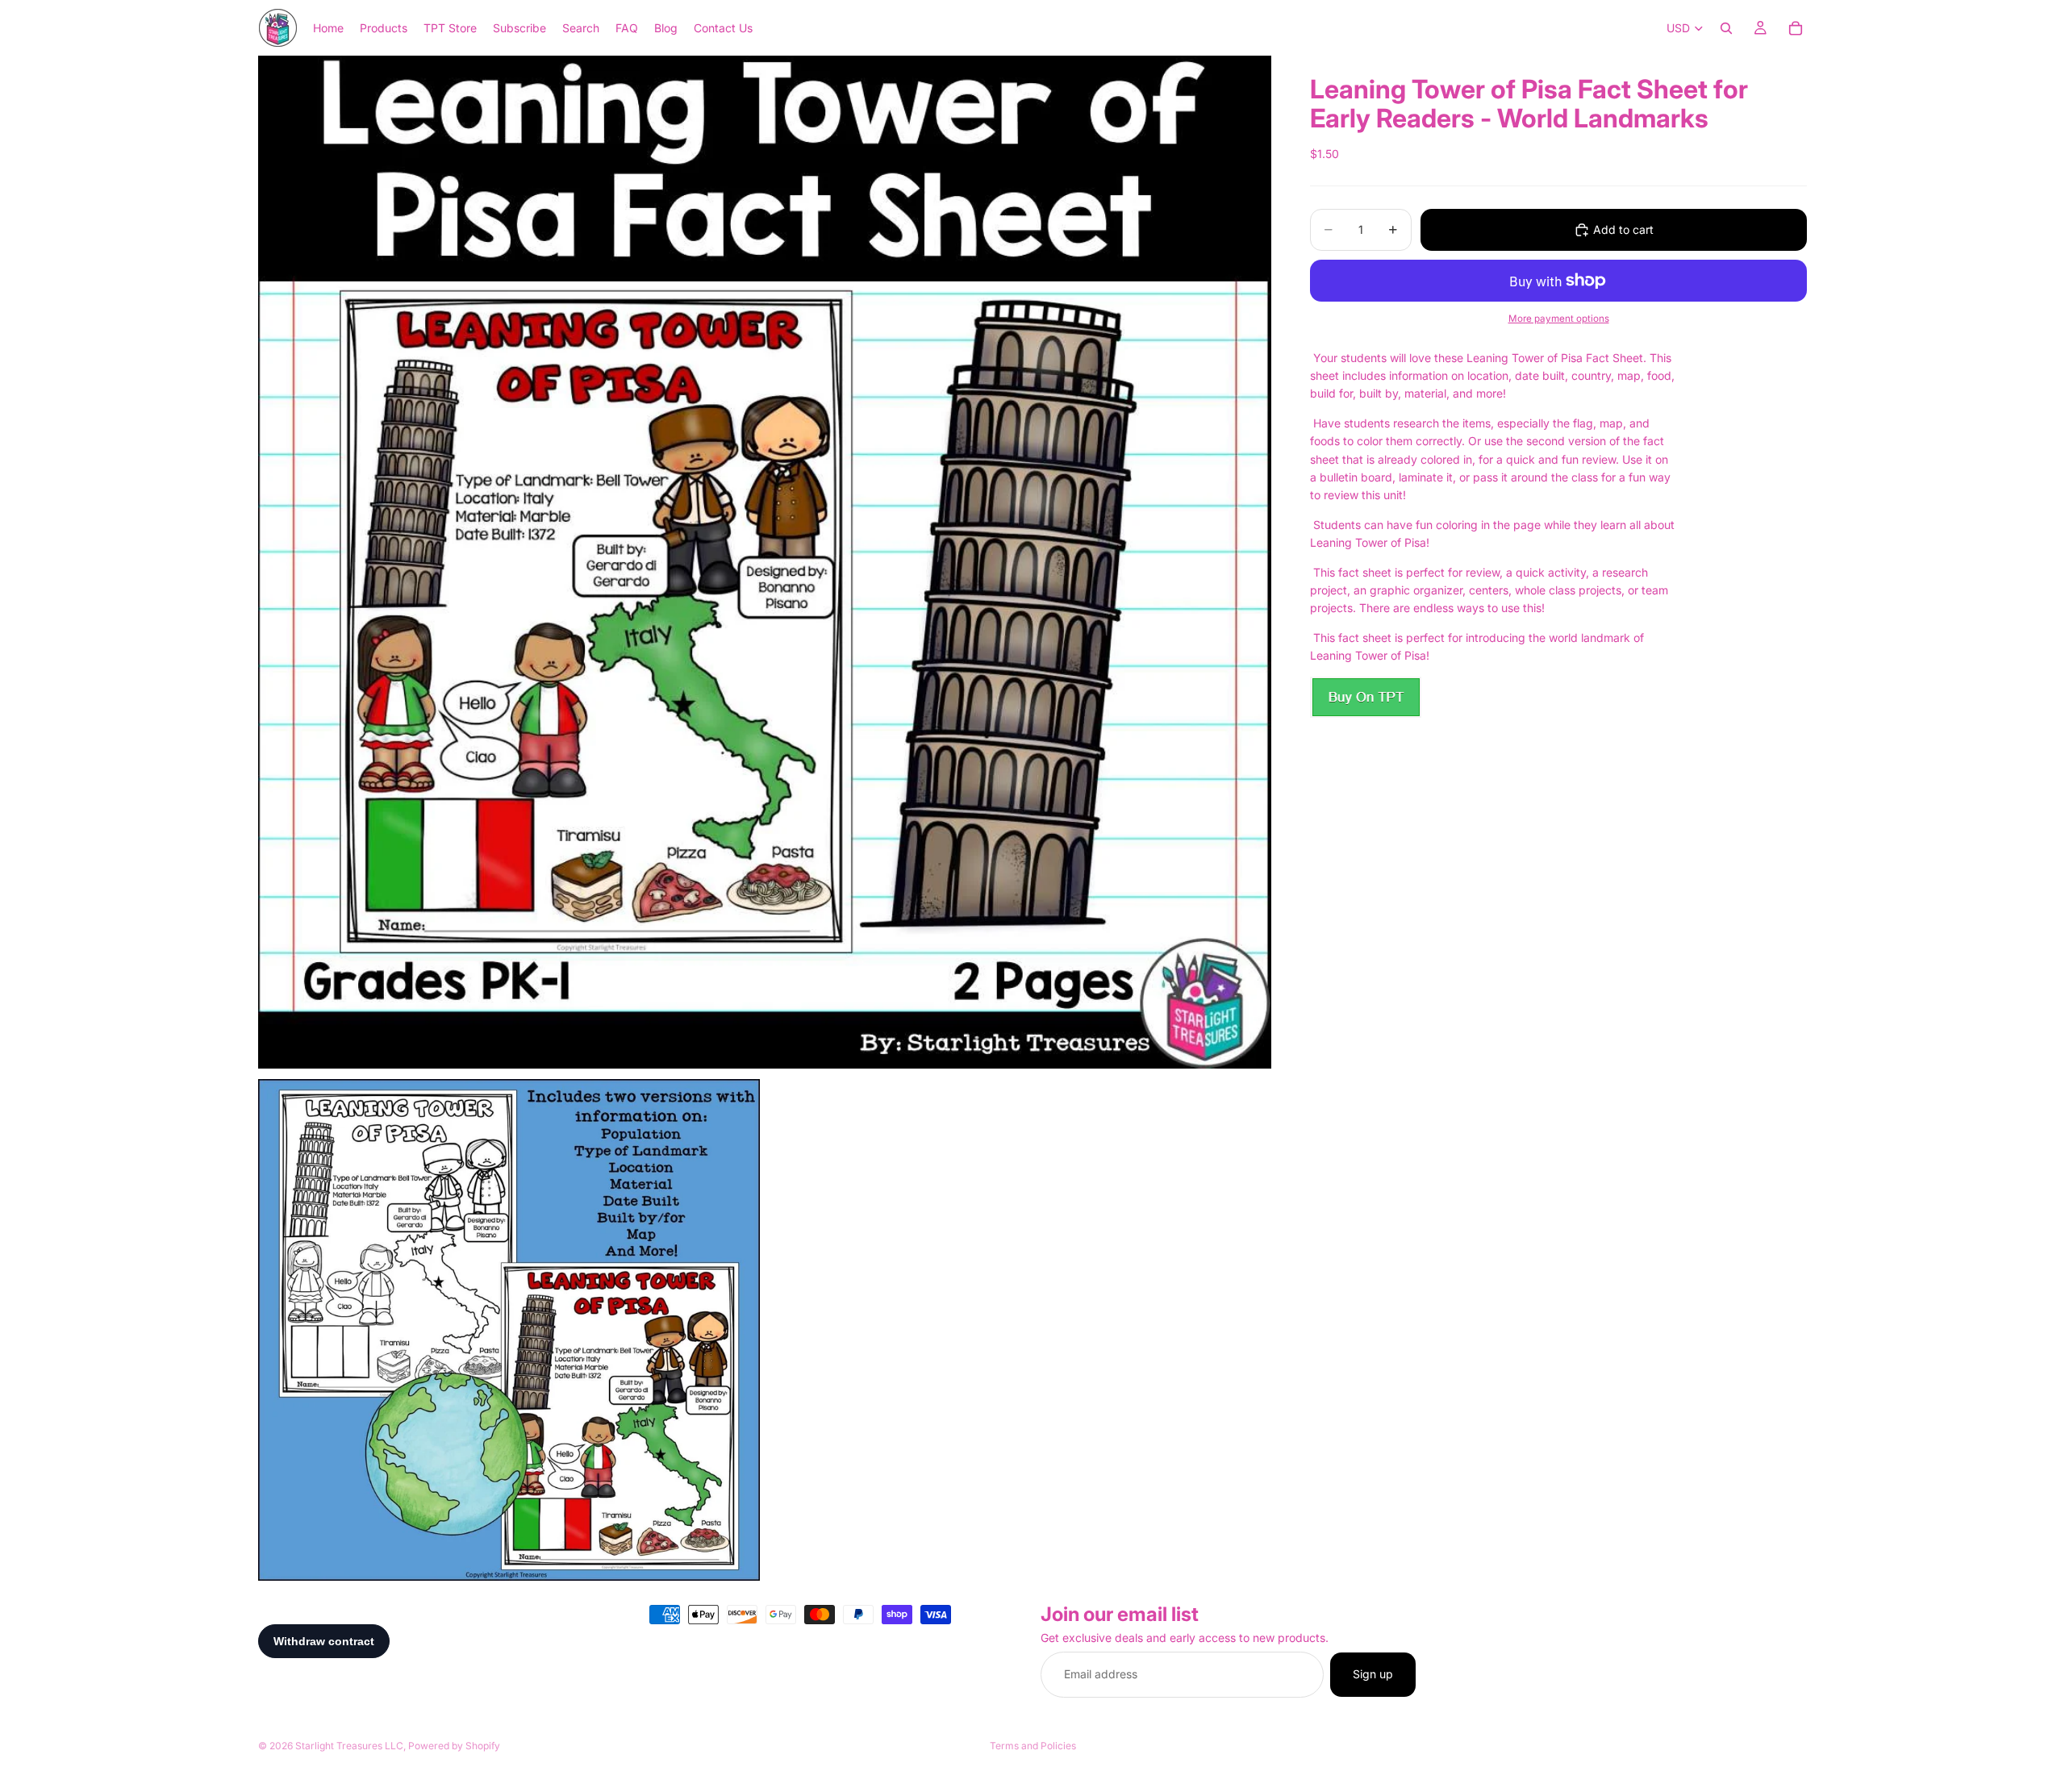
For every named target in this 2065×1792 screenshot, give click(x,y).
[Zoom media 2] (509, 1330)
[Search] (1726, 28)
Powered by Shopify (454, 1746)
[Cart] (1796, 28)
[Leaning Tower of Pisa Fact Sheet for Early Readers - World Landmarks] (1366, 697)
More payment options (1559, 319)
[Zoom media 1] (765, 562)
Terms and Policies (1033, 1746)
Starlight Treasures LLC (349, 1746)
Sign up (1373, 1675)
